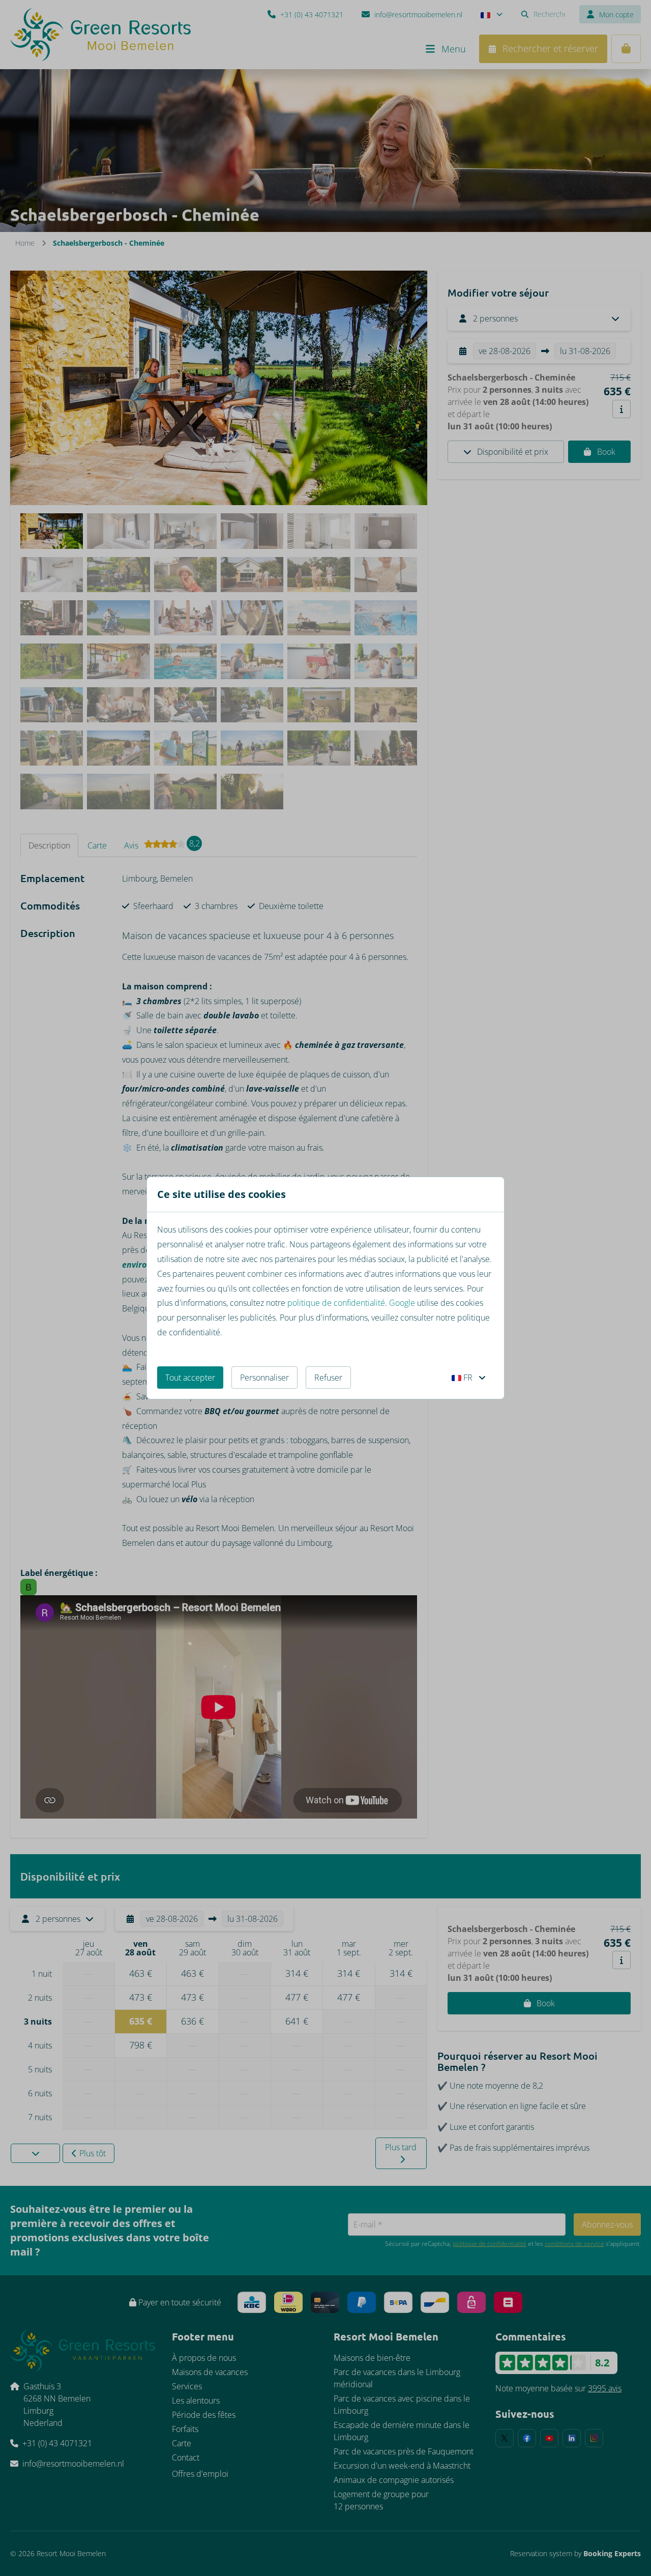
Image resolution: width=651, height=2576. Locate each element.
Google (402, 1303)
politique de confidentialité (336, 1303)
